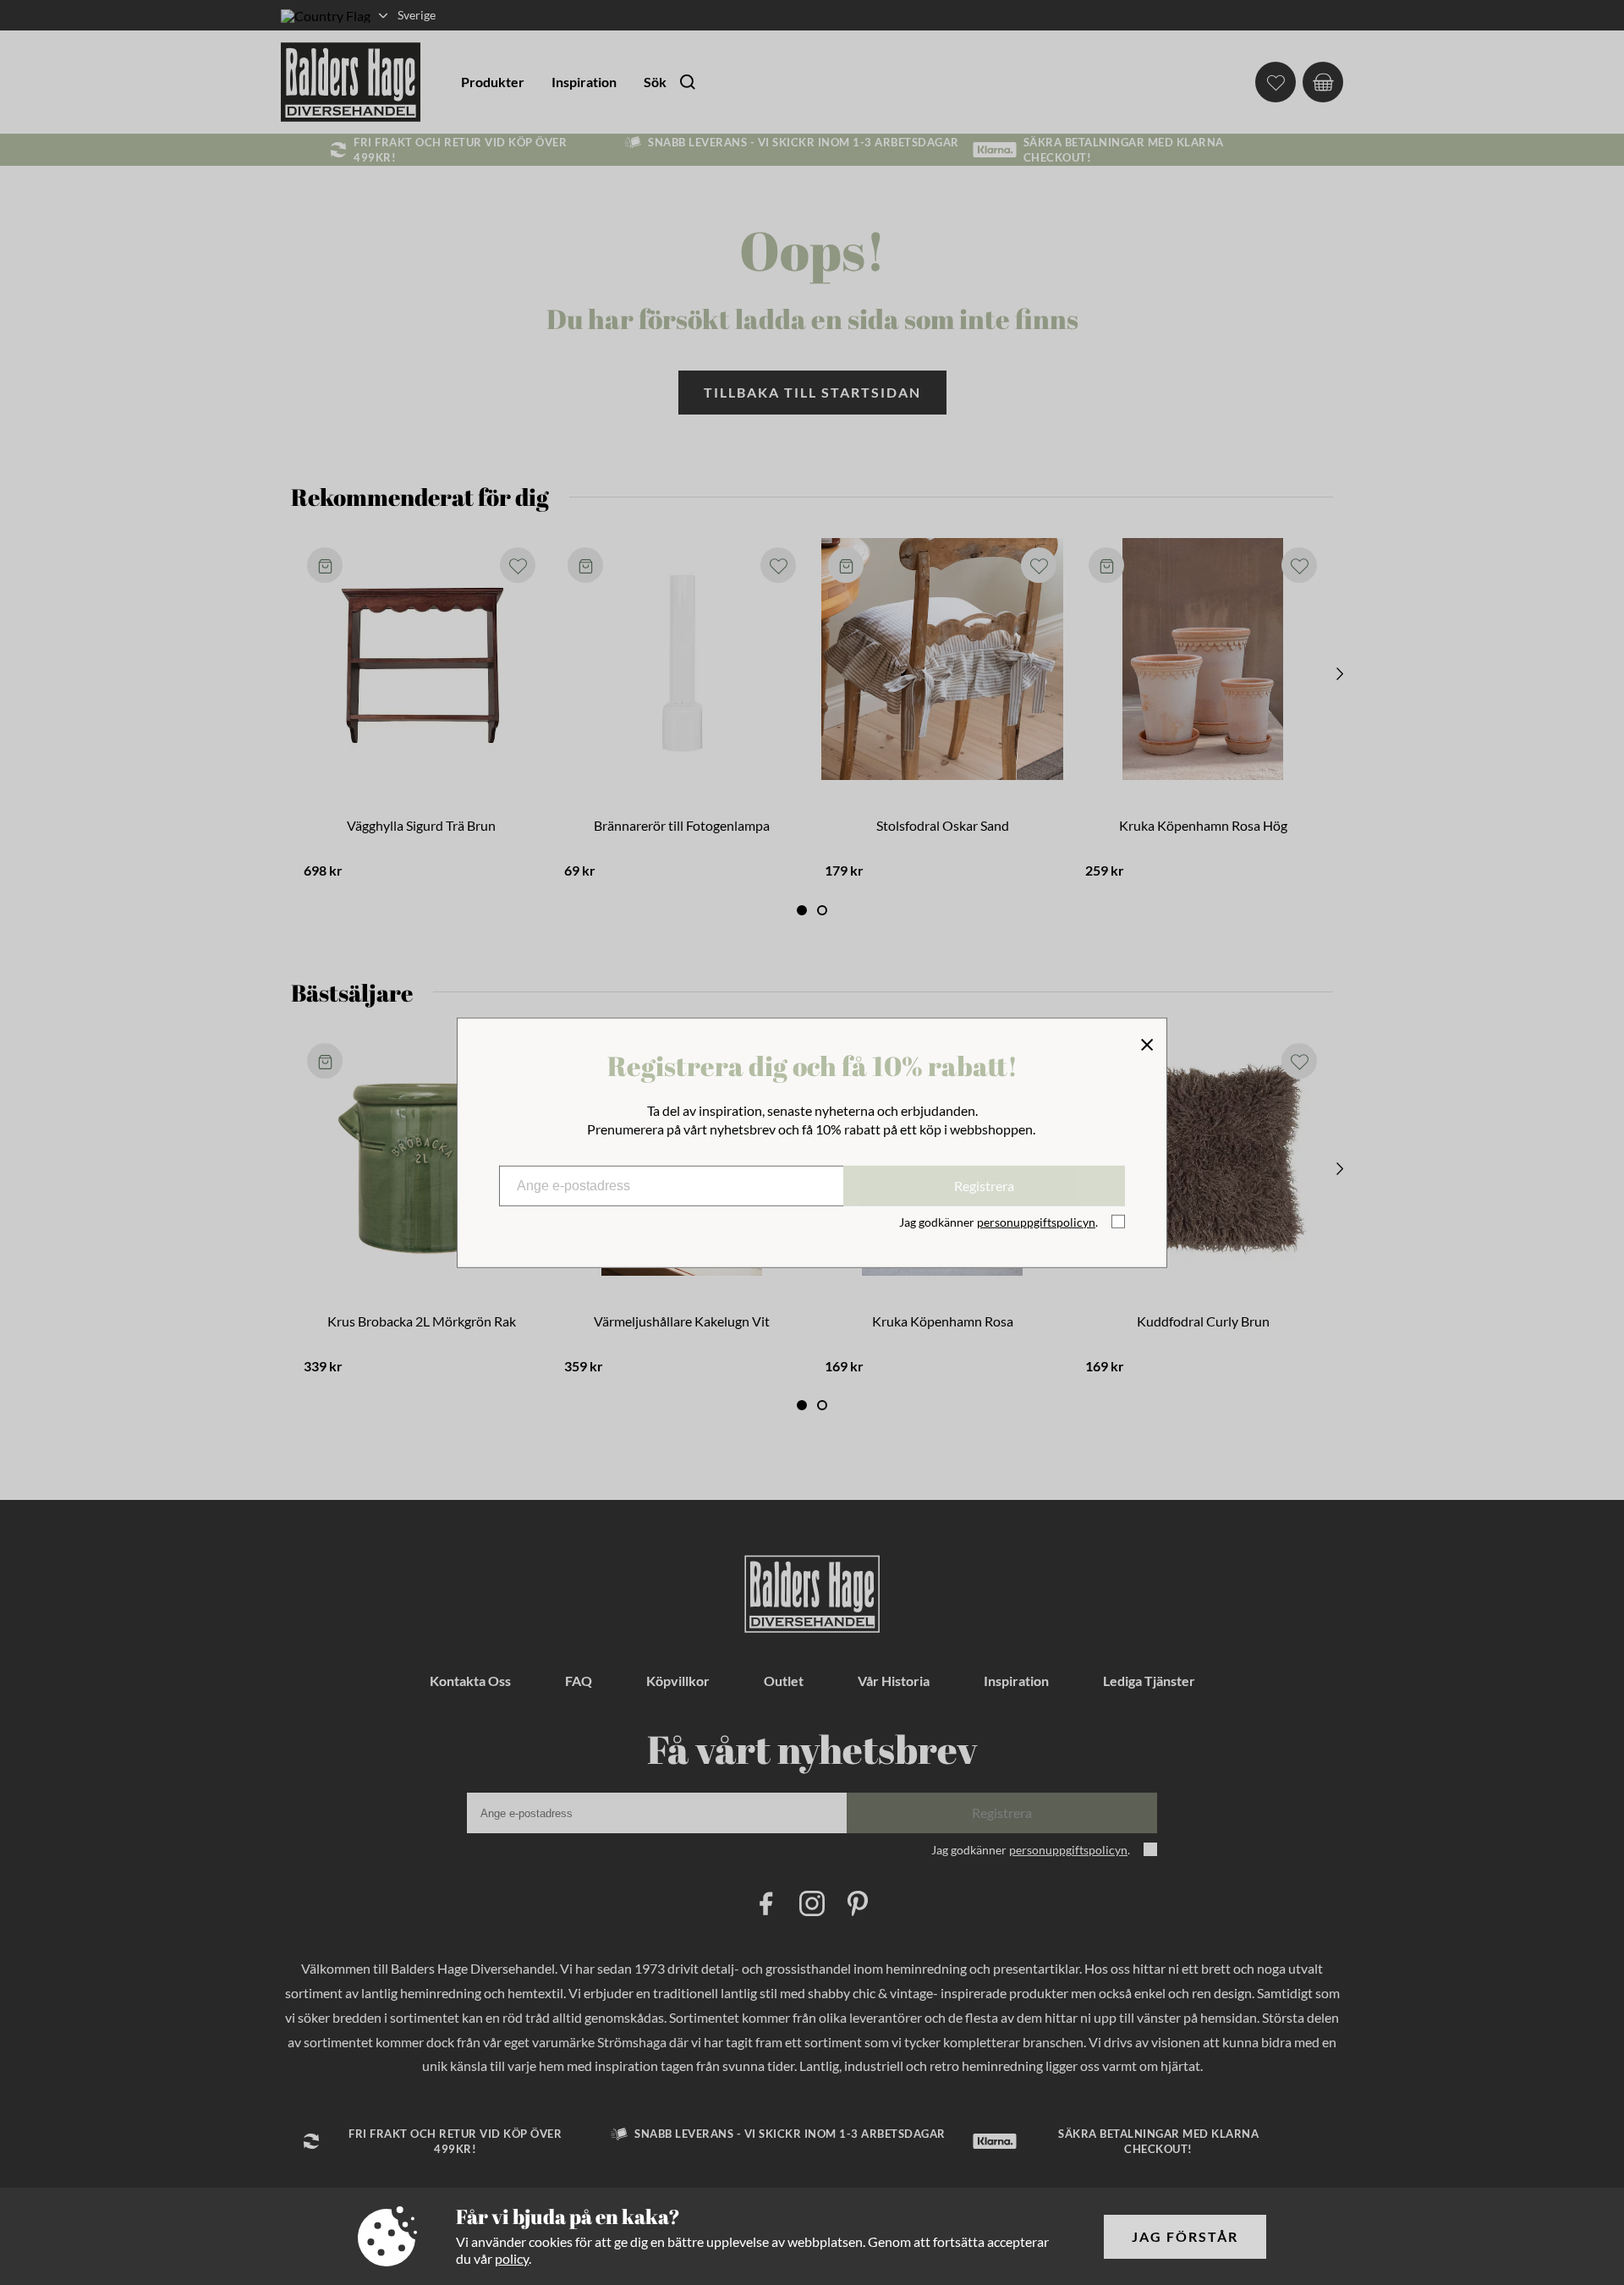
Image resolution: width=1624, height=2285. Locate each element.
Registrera (984, 1186)
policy (512, 2258)
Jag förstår (1185, 2236)
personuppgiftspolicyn (1036, 1222)
